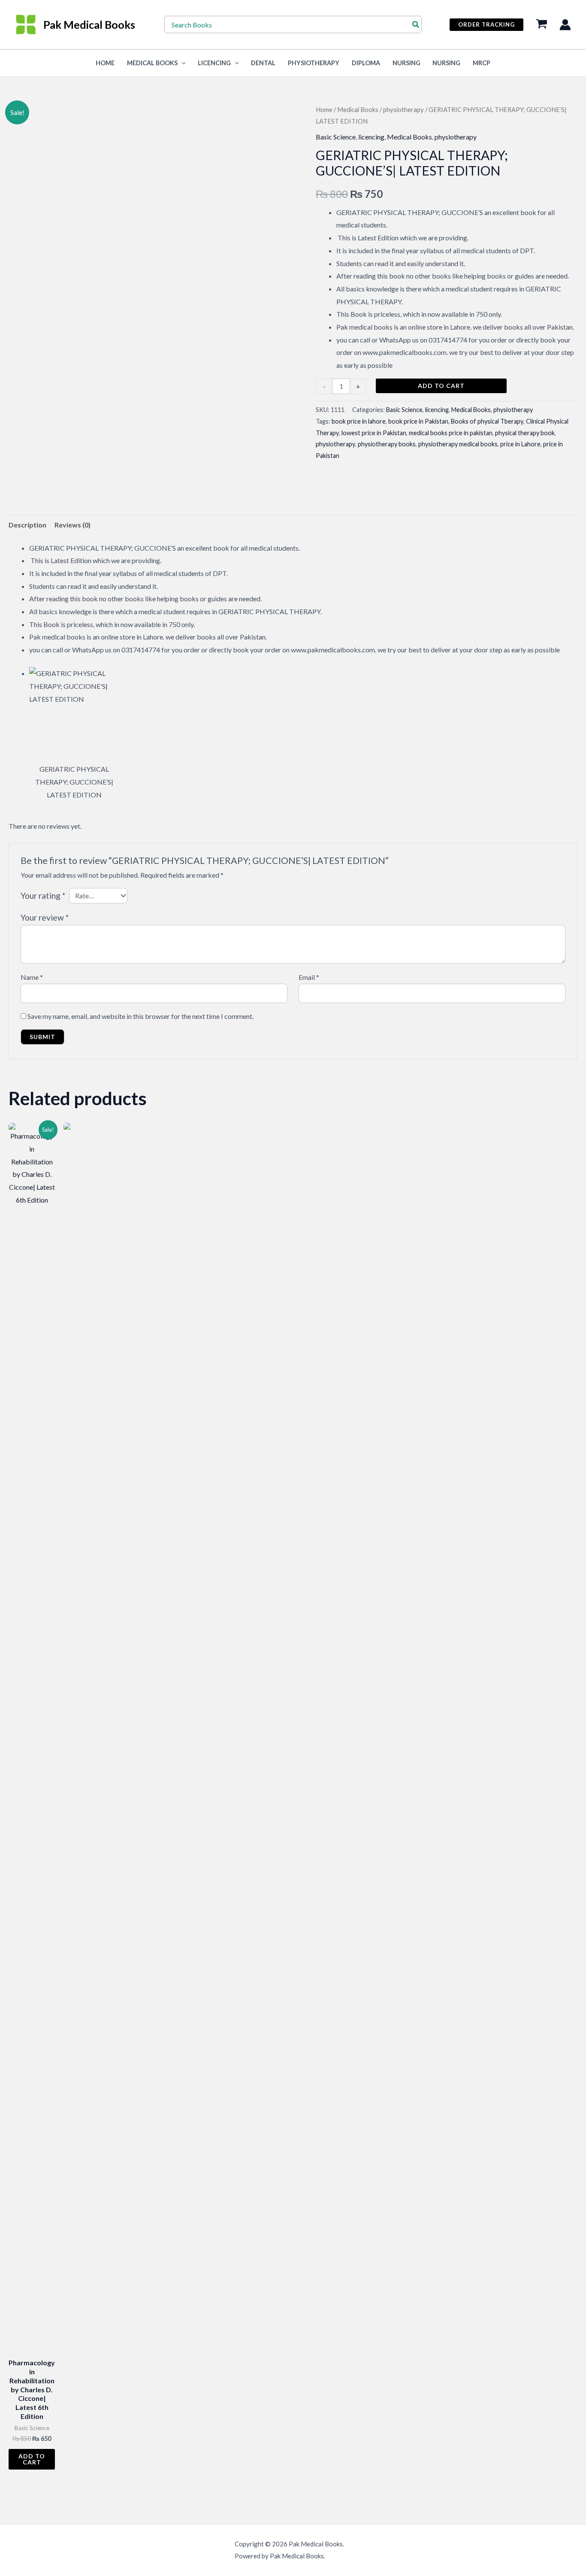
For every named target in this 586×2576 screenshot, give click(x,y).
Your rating (43, 896)
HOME (105, 63)
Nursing (406, 63)
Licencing (214, 63)
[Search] (416, 24)
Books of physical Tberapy (487, 421)
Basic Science (336, 137)
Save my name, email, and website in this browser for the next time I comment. (140, 1016)
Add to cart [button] (32, 2459)
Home (324, 109)
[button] (486, 25)
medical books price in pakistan (451, 433)
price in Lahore (520, 444)
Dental (263, 63)
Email (309, 977)
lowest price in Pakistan (374, 433)
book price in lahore (359, 421)
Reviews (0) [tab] (72, 525)
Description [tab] (27, 525)
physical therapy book (525, 433)
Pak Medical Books (89, 24)
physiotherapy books (387, 444)
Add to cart (441, 386)
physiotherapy (403, 109)
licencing (371, 137)
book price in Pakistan (418, 421)
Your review (45, 917)
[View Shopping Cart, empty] (541, 25)
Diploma (366, 63)
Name (32, 977)
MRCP (482, 63)
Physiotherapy (314, 63)
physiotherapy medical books (458, 444)
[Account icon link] (565, 25)
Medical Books (152, 63)
